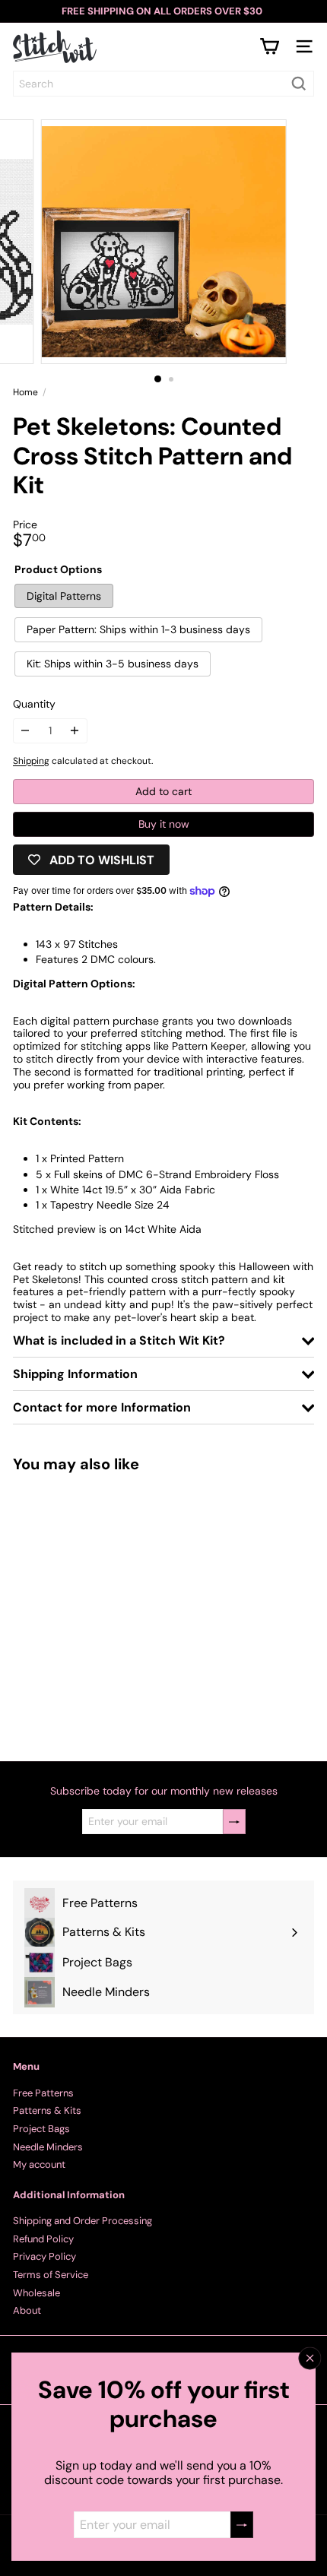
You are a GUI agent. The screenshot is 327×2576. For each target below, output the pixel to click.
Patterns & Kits (47, 2110)
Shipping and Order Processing (83, 2221)
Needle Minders (48, 2147)
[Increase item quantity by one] (75, 731)
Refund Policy (43, 2239)
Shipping (31, 761)
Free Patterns (43, 2093)
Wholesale (37, 2293)
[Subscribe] (242, 2525)
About (27, 2310)
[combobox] (163, 84)
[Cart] (269, 46)
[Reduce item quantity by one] (25, 731)
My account (39, 2164)
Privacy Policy (44, 2256)
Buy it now (164, 824)
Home (25, 392)
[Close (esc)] (310, 2358)
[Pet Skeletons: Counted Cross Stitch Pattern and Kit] (108, 1607)
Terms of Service (51, 2275)
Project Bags (41, 2129)
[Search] (299, 84)
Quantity (34, 704)
